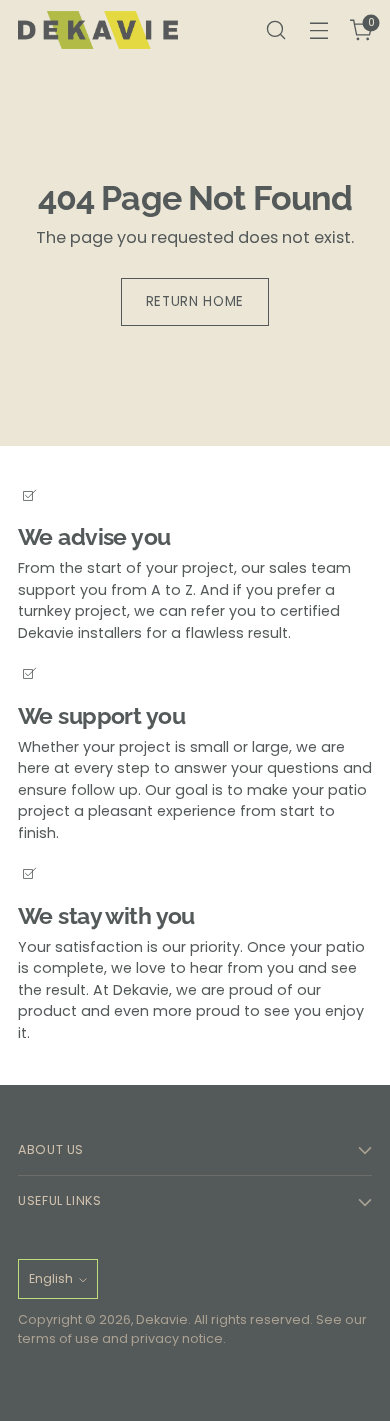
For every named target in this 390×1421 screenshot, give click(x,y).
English (51, 1278)
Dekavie (162, 1319)
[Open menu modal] (318, 30)
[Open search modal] (275, 30)
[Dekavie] (98, 30)
